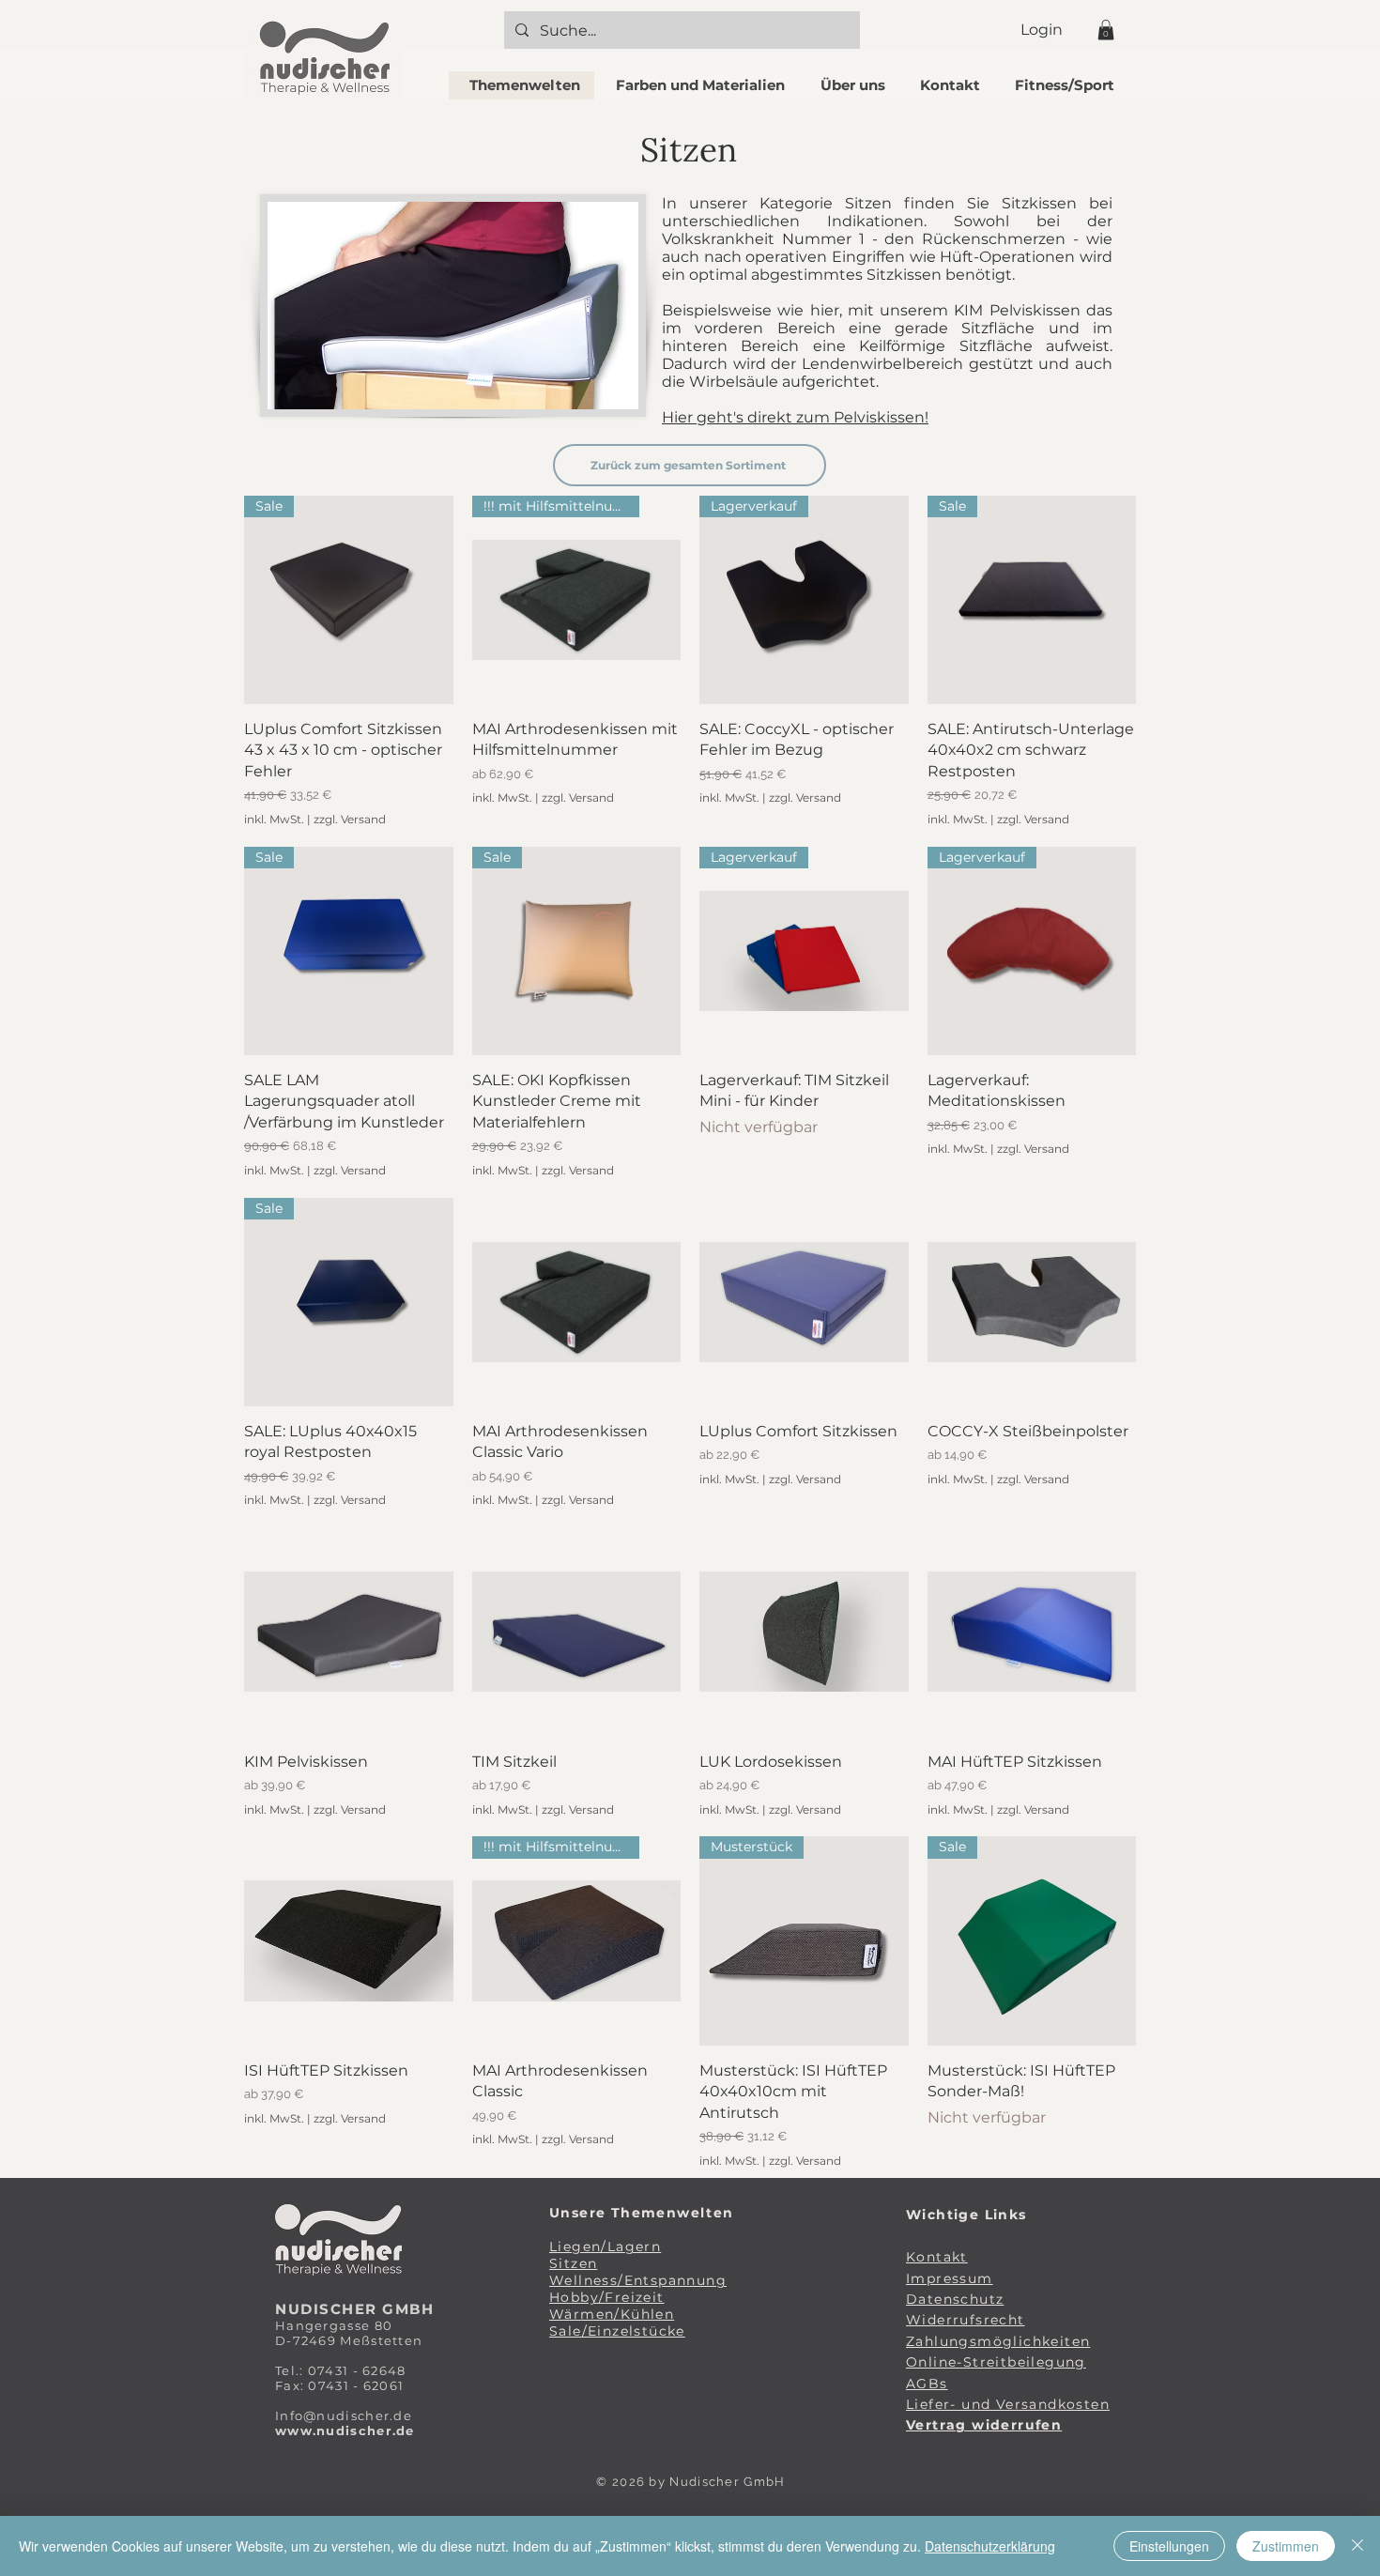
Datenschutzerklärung (990, 2546)
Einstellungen (1169, 2546)
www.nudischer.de (345, 2430)
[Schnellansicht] (577, 1303)
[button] (1106, 30)
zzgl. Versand (350, 819)
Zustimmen (1286, 2546)
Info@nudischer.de (344, 2415)
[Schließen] (1357, 2546)
